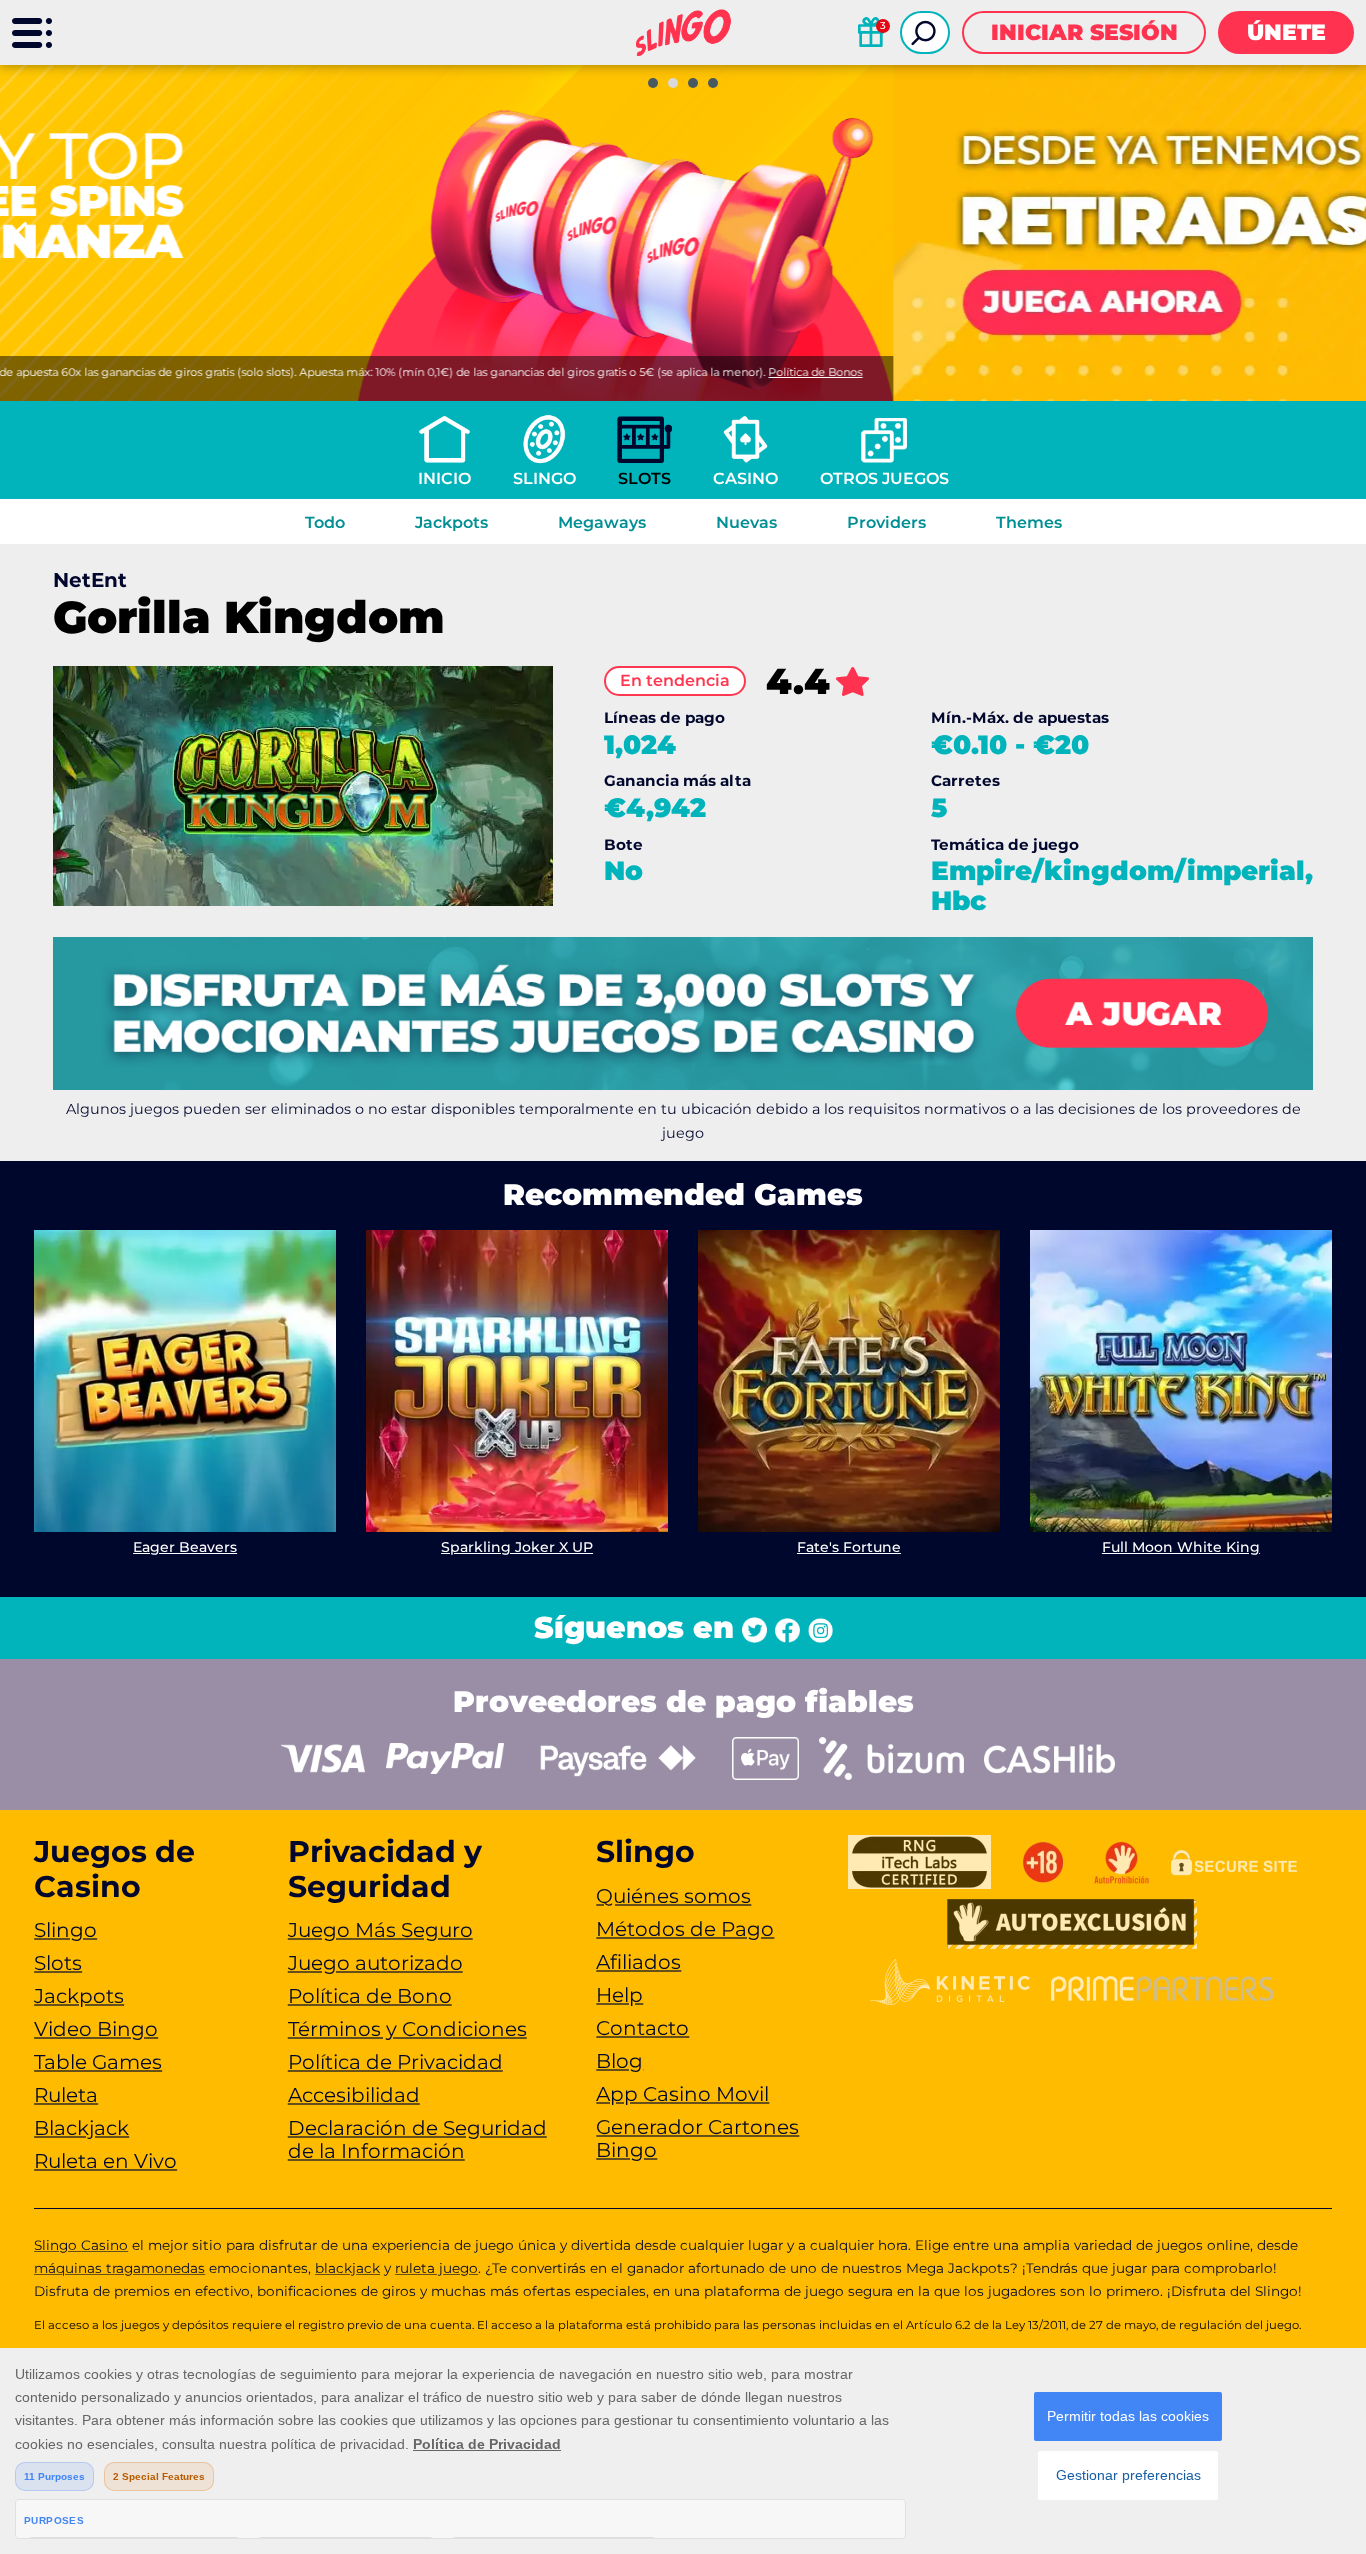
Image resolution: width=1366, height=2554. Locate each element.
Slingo (544, 478)
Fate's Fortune (849, 1547)
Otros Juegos (884, 478)
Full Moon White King (1181, 1547)
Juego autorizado (375, 1963)
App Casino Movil (682, 2094)
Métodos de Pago (685, 1929)
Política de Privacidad (395, 2062)
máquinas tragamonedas (119, 2268)
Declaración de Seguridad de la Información (417, 2139)
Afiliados (638, 1962)
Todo (325, 522)
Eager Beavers (185, 1547)
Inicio (444, 478)
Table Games (98, 2062)
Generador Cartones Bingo (697, 2138)
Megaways (602, 522)
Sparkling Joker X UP (517, 1547)
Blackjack (81, 2128)
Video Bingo (96, 2029)
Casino (745, 478)
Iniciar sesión (1084, 32)
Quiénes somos (673, 1896)
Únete (1286, 32)
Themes (1029, 522)
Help (619, 1995)
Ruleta (66, 2095)
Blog (619, 2061)
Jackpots (451, 522)
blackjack (347, 2268)
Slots (644, 478)
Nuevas (746, 522)
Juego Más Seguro (380, 1930)
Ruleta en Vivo (105, 2161)
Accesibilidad (354, 2095)
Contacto (642, 2028)
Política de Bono (370, 1996)
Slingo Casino (81, 2245)
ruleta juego (436, 2268)
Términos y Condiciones (407, 2029)
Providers (886, 522)
